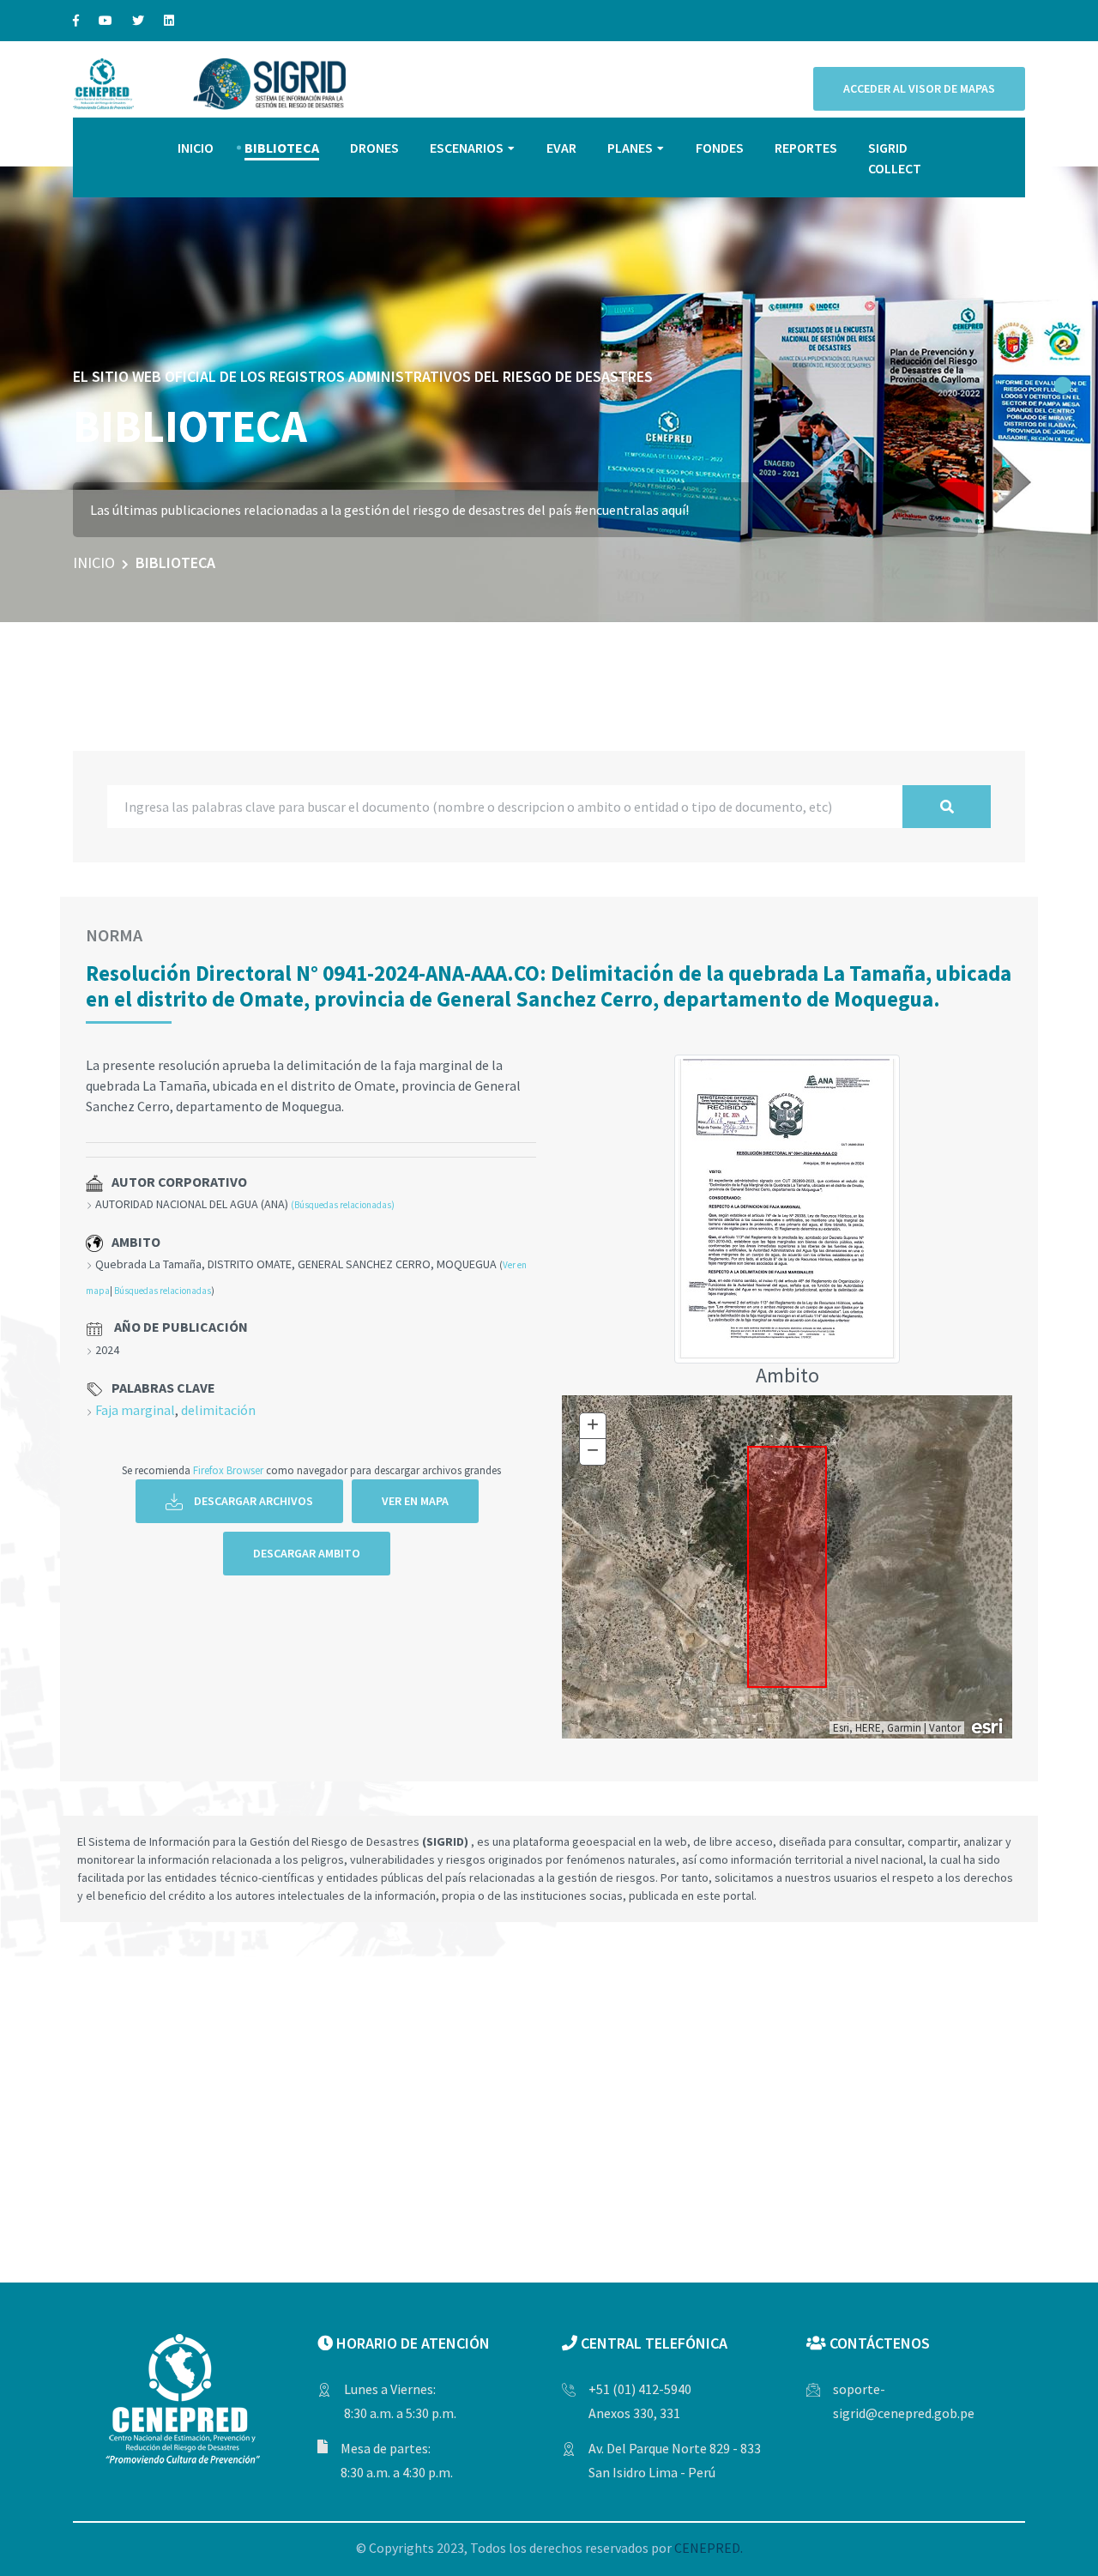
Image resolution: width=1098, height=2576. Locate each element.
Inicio (94, 562)
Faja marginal (135, 1410)
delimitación (218, 1410)
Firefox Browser (228, 1470)
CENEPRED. (709, 2548)
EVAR (561, 148)
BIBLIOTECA (282, 148)
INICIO (196, 148)
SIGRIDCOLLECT (895, 158)
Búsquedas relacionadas (163, 1291)
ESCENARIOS (467, 148)
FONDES (720, 148)
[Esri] (988, 1725)
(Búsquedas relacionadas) (343, 1205)
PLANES (630, 148)
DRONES (374, 148)
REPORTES (806, 148)
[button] (1063, 385)
